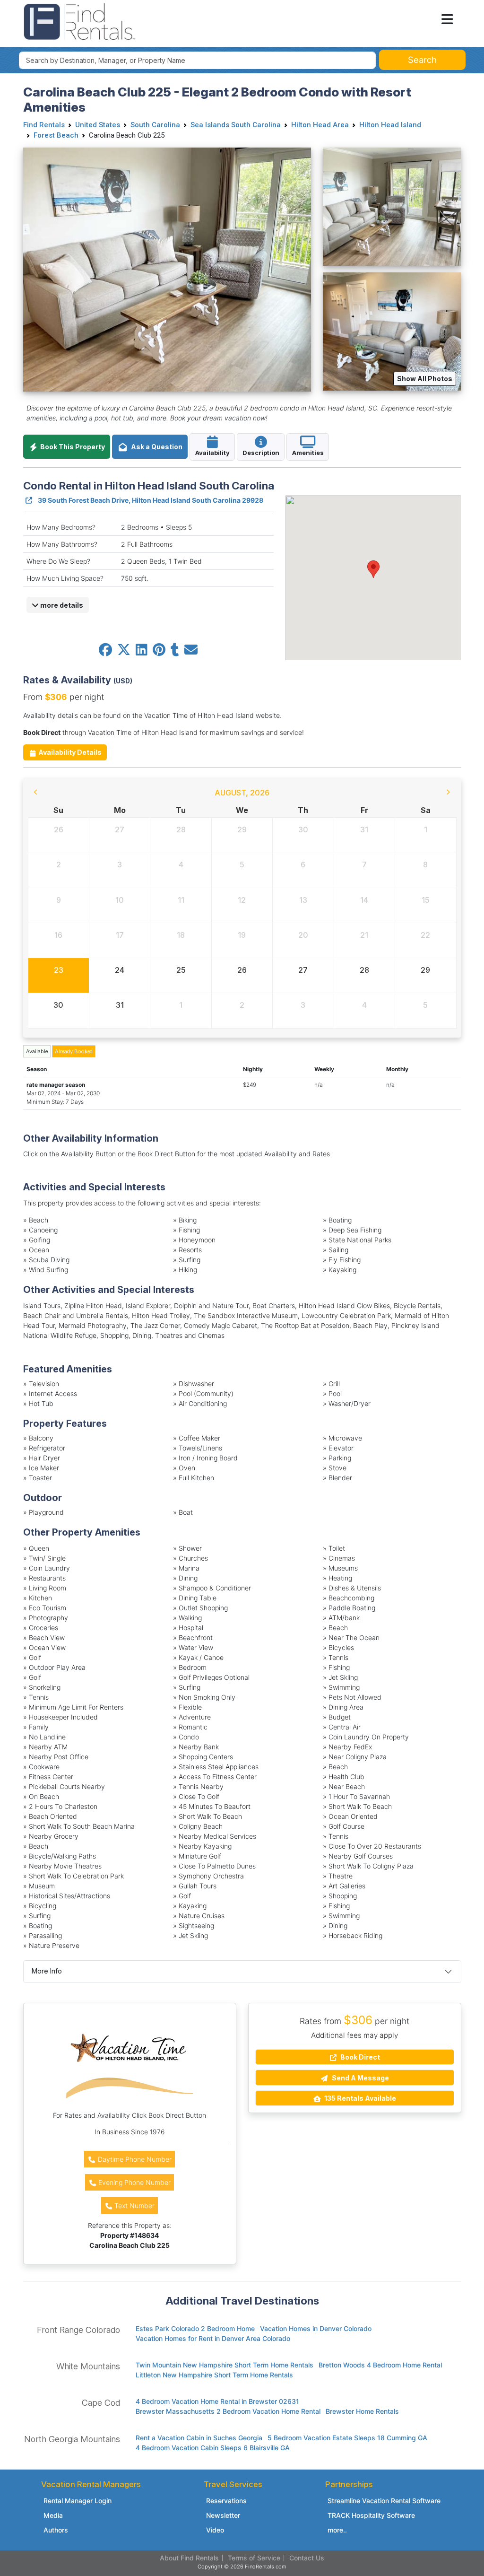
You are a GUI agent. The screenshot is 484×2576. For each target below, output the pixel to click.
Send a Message (360, 2078)
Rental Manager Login (78, 2501)
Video (215, 2530)
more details (61, 605)
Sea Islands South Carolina (236, 125)
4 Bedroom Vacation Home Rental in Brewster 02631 (217, 2401)
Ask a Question (155, 447)
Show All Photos (425, 379)
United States (98, 125)
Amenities (308, 453)
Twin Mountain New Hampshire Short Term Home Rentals (225, 2365)
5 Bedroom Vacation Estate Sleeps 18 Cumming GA (347, 2438)
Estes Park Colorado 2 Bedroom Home (195, 2328)
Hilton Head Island (390, 125)
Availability (212, 453)
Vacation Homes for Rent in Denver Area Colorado (213, 2338)
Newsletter (223, 2515)
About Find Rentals (189, 2558)
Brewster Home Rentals (362, 2411)
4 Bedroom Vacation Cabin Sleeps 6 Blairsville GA (213, 2448)
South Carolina (155, 125)
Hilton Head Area (320, 125)
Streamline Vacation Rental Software (384, 2501)
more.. (337, 2530)
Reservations (226, 2501)
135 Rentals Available (359, 2098)
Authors (56, 2530)
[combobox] (197, 60)
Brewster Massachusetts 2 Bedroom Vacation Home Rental (228, 2411)
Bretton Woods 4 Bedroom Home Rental (380, 2365)
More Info (47, 1971)
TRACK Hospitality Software (371, 2515)
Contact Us (307, 2558)
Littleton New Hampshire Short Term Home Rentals (214, 2375)
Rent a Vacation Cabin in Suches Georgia (199, 2438)
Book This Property (72, 447)
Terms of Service (254, 2558)
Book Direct (359, 2057)
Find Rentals (44, 125)
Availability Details (69, 752)
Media (53, 2515)
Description (261, 453)
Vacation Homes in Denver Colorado (316, 2328)
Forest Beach (56, 135)
